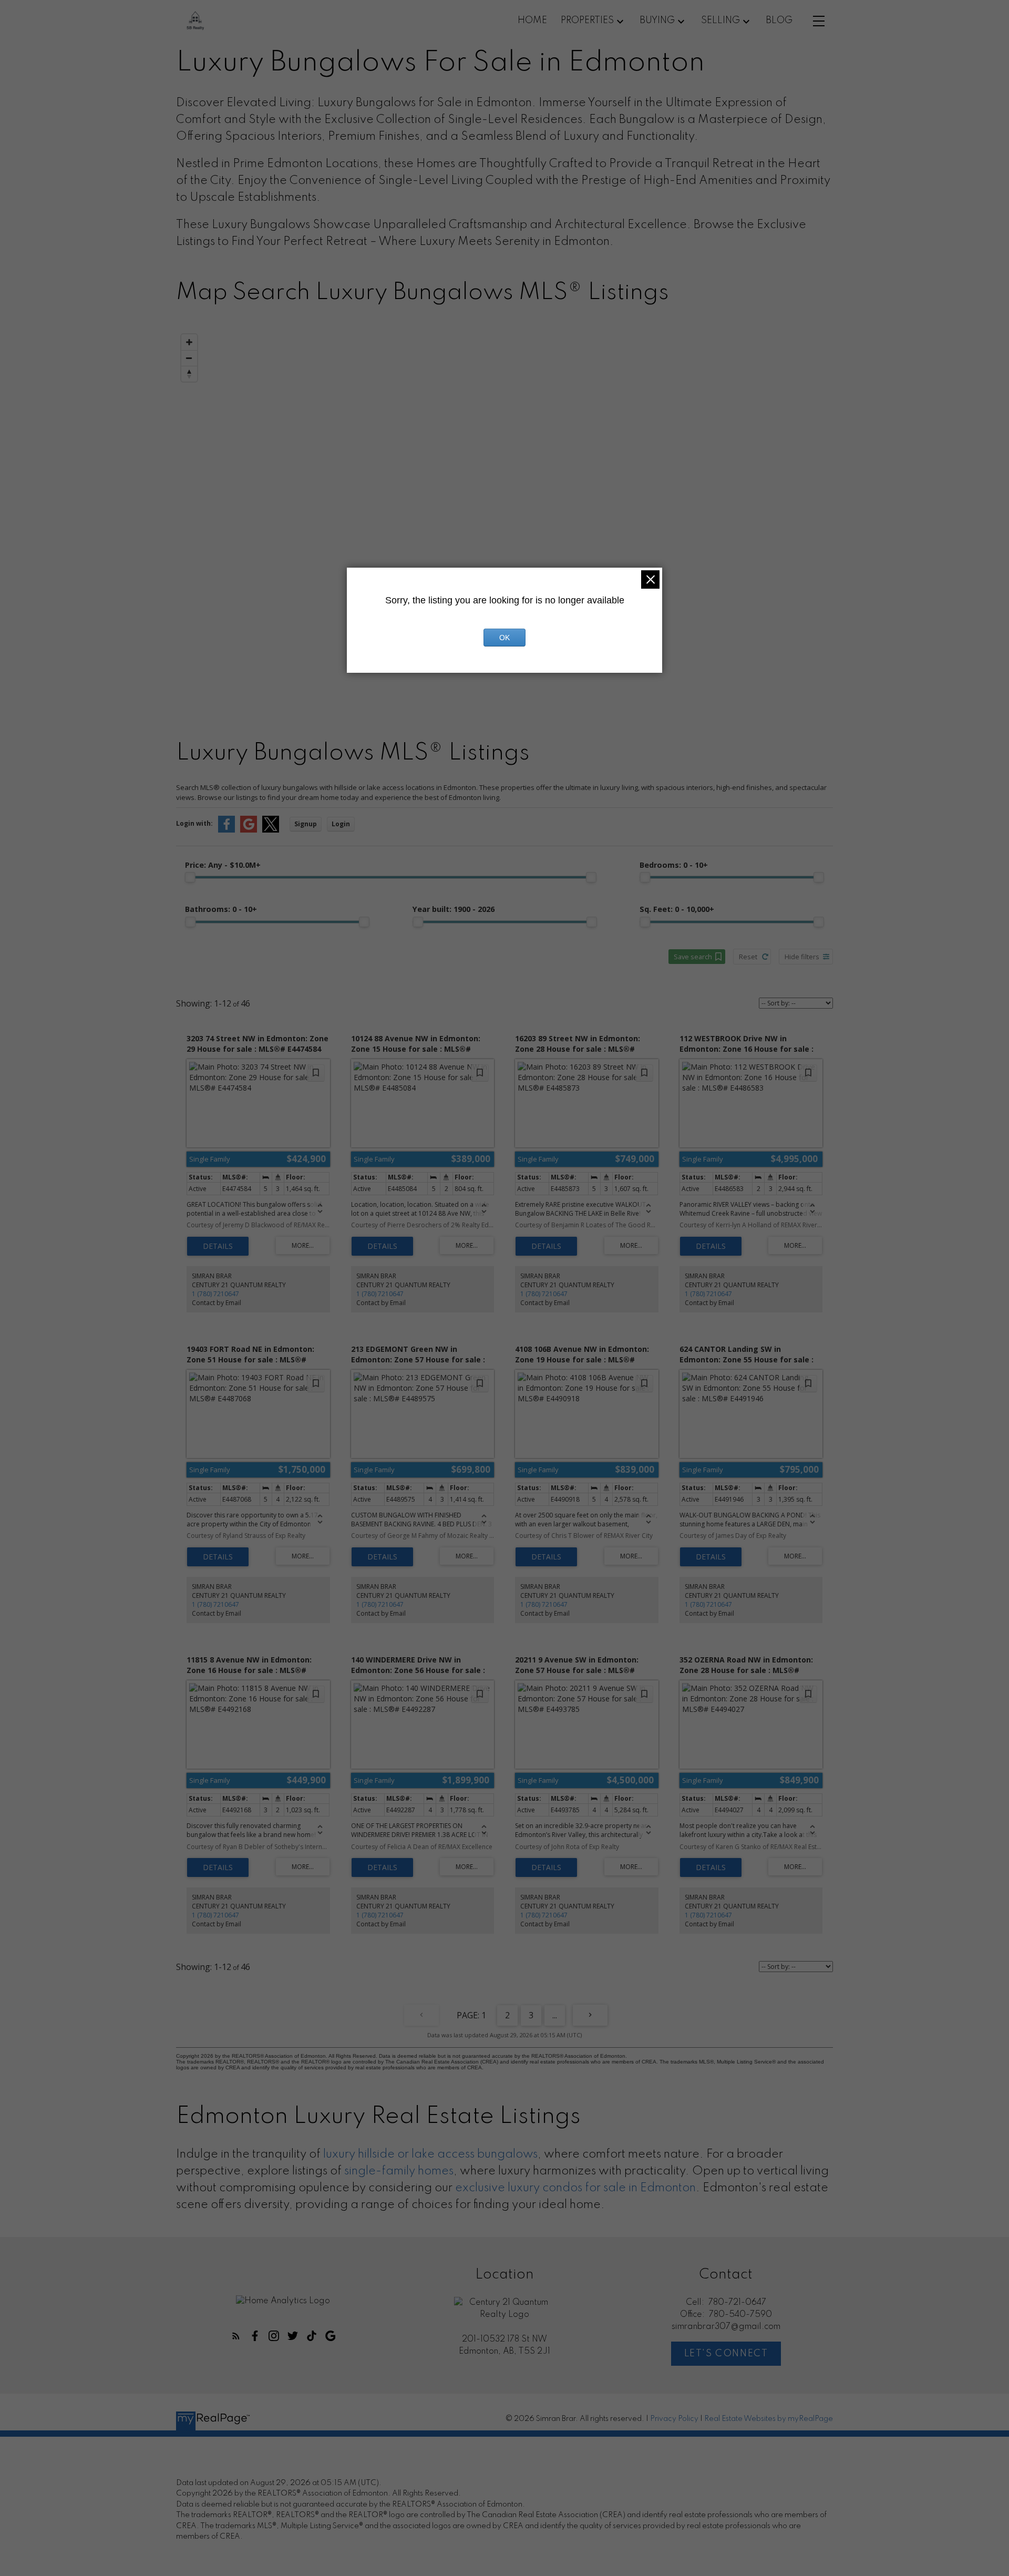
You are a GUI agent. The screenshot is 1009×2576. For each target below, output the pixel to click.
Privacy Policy (674, 2419)
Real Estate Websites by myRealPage (769, 2419)
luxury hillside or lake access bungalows (430, 2154)
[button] (236, 2336)
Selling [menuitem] (720, 20)
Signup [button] (306, 824)
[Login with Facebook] (226, 830)
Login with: (194, 823)
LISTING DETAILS (218, 1246)
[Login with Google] (249, 830)
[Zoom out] (189, 358)
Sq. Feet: (677, 909)
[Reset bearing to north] (189, 374)
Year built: (454, 909)
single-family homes (399, 2171)
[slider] (190, 877)
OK (504, 638)
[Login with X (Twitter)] (271, 830)
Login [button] (341, 824)
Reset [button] (748, 957)
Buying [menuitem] (657, 20)
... (555, 2015)
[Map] (504, 514)
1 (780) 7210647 (215, 1294)
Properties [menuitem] (587, 20)
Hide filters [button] (802, 957)
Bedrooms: (674, 865)
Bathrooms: (221, 909)
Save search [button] (693, 957)
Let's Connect (726, 2354)
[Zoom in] (189, 342)
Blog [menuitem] (779, 20)
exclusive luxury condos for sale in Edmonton (575, 2188)
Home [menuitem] (532, 20)
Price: (223, 865)
